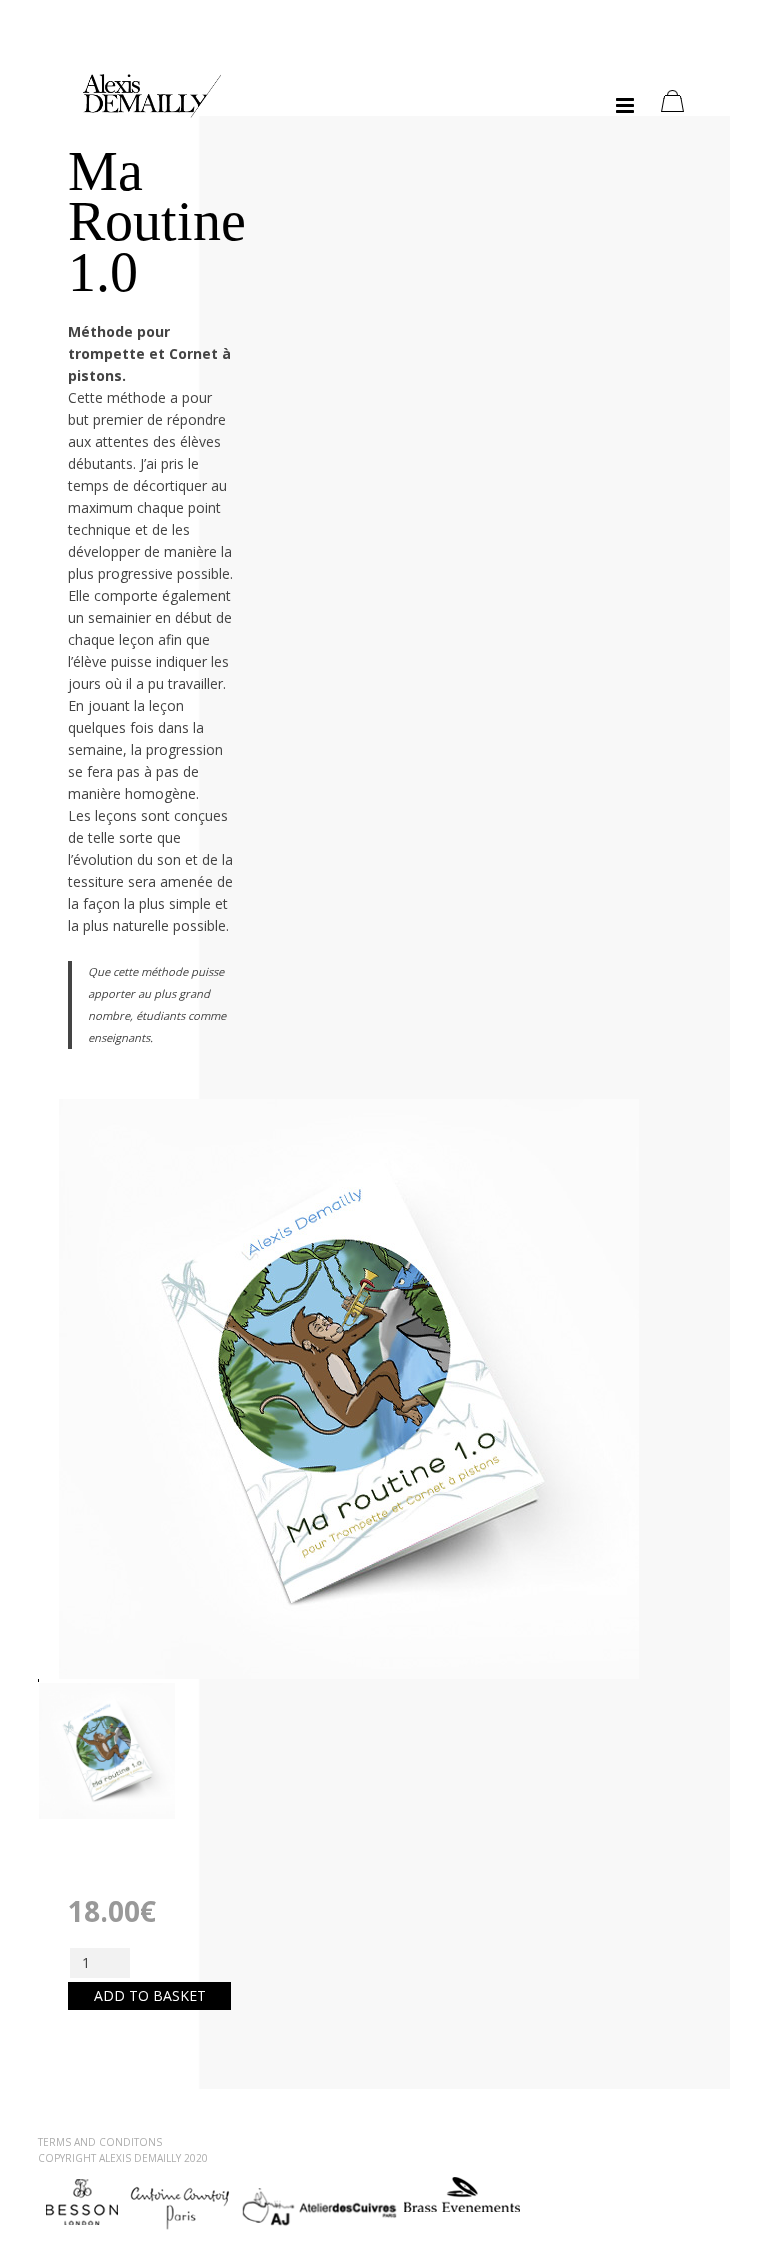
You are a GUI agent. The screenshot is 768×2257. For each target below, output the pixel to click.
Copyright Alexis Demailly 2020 (123, 2158)
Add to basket (150, 1995)
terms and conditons (100, 2142)
